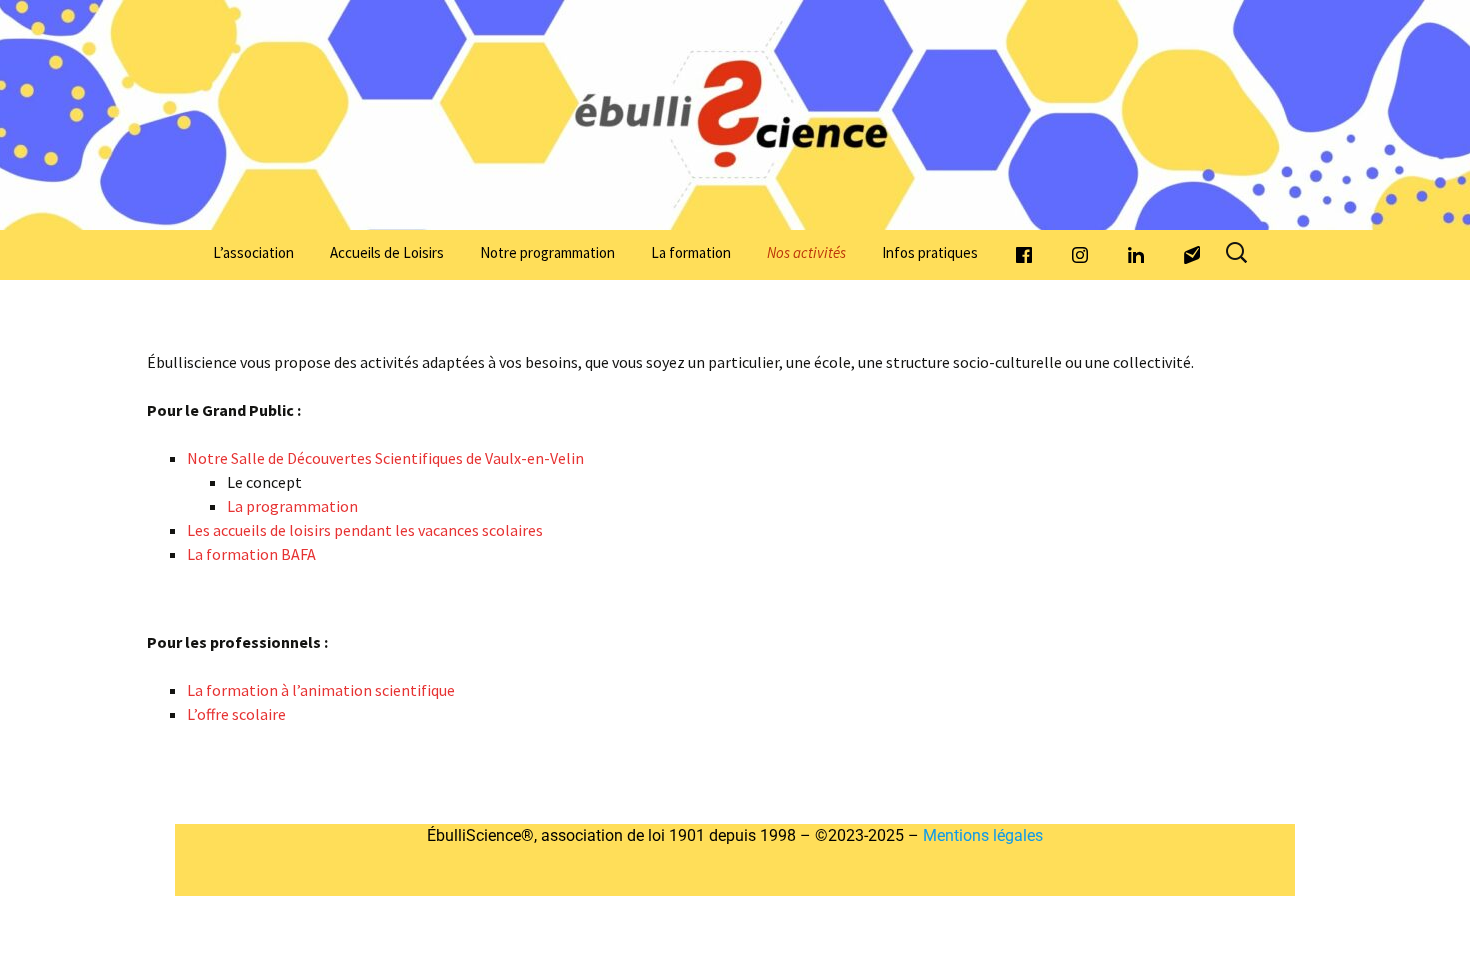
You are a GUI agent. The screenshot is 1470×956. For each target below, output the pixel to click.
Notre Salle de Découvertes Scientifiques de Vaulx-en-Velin (385, 458)
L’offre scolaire (236, 714)
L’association (253, 252)
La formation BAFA (251, 554)
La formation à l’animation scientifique (321, 690)
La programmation (292, 506)
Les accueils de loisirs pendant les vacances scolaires (365, 530)
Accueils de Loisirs (387, 252)
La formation (691, 252)
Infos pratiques (930, 252)
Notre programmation (547, 252)
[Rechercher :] (1238, 253)
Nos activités (806, 252)
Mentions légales (981, 835)
